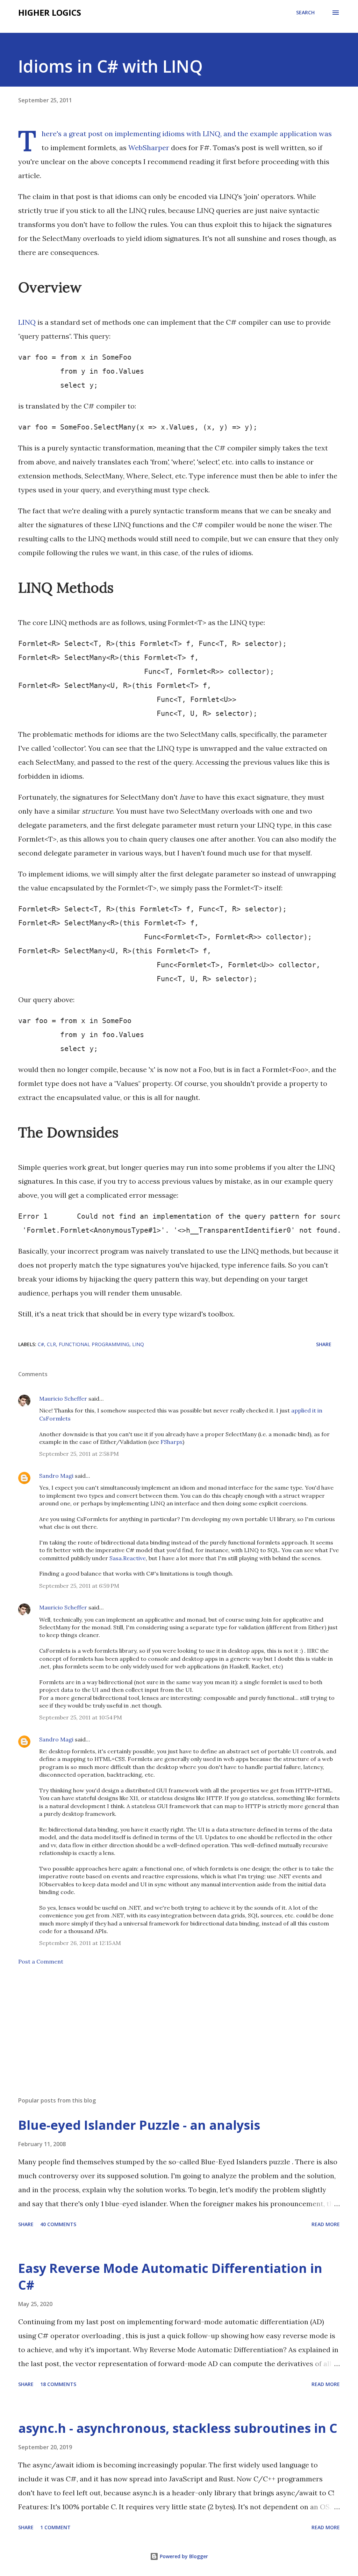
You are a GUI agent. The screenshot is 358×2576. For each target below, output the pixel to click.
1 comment (55, 2527)
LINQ (27, 322)
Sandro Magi (56, 1476)
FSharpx (171, 1442)
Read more (326, 2224)
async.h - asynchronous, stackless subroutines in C (178, 2428)
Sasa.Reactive (128, 1558)
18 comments (58, 2384)
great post (86, 134)
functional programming (94, 1344)
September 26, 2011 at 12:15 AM (80, 1943)
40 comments (58, 2224)
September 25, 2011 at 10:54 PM (81, 1717)
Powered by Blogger (183, 2556)
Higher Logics (50, 12)
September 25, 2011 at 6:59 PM (79, 1586)
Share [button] (324, 1344)
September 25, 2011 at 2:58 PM (79, 1454)
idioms (173, 134)
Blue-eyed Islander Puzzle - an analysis (139, 2125)
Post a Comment (41, 1961)
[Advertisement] (179, 2036)
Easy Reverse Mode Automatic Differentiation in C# (170, 2277)
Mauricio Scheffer (63, 1399)
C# (41, 1344)
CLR (51, 1344)
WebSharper (149, 148)
